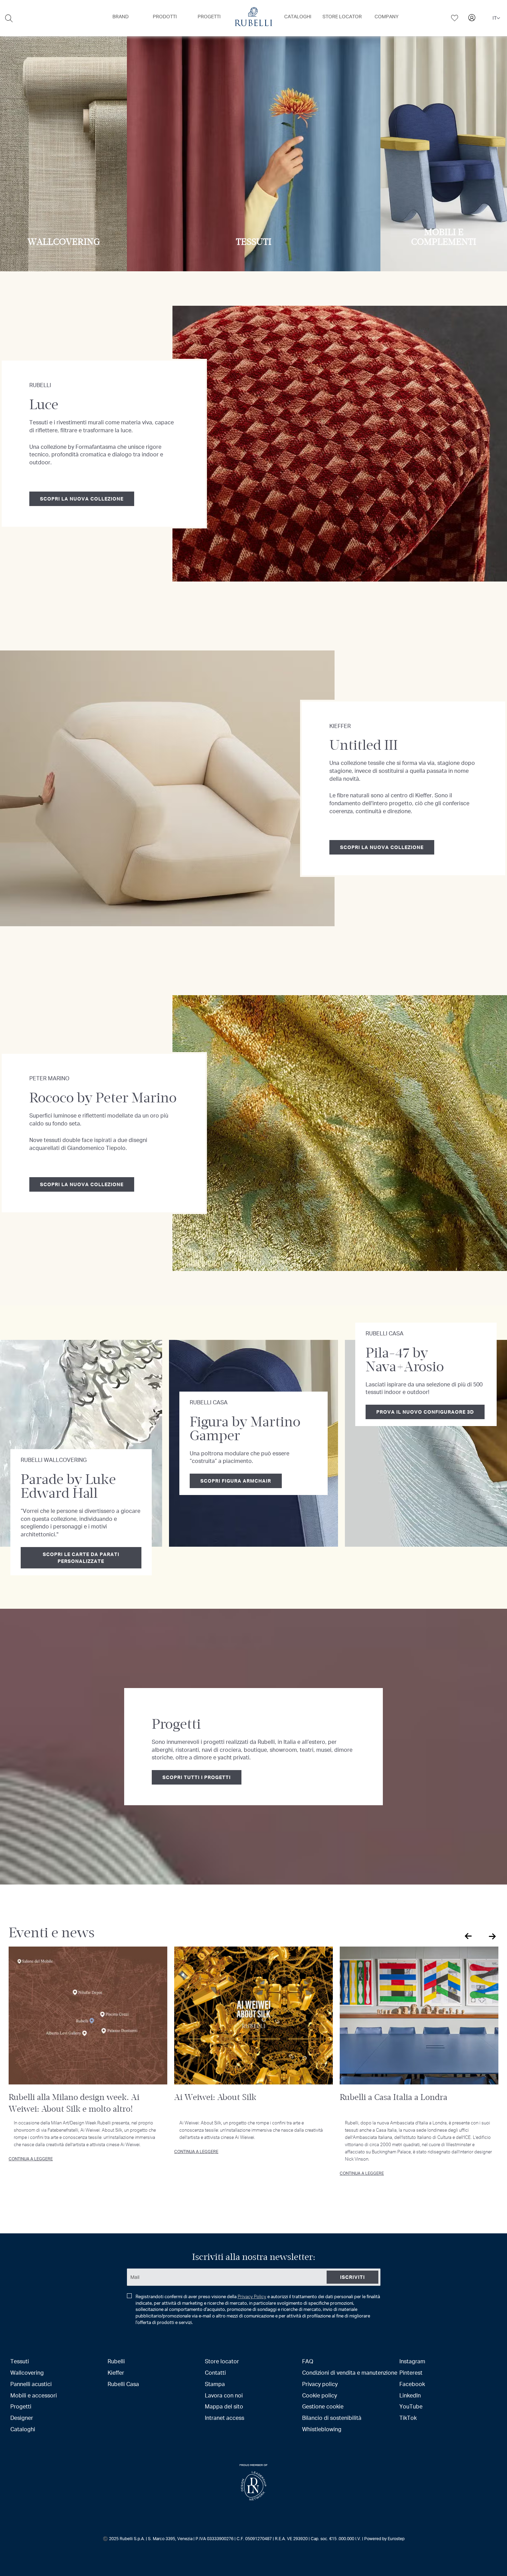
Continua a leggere (31, 2159)
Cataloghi (23, 2429)
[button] (496, 18)
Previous (467, 1936)
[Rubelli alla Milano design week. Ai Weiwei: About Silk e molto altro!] (88, 2016)
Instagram (412, 2361)
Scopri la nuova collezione (82, 499)
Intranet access (225, 2418)
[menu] (254, 18)
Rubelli (116, 2361)
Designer (22, 2418)
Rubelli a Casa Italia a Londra (394, 2097)
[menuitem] (121, 17)
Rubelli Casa (123, 2384)
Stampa (215, 2384)
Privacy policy (320, 2384)
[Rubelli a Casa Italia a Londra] (419, 2016)
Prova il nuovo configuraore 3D (425, 1412)
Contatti (215, 2372)
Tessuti (20, 2361)
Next (491, 1936)
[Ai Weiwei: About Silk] (254, 2016)
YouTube (411, 2406)
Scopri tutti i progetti (197, 1777)
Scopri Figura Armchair (236, 1481)
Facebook (412, 2384)
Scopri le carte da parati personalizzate (81, 1558)
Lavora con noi (224, 2395)
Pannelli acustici (31, 2384)
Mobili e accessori (34, 2395)
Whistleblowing (322, 2429)
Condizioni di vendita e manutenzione (350, 2372)
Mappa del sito (224, 2406)
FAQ (308, 2361)
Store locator (222, 2361)
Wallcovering (27, 2372)
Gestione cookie (323, 2406)
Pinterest (411, 2372)
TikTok (408, 2418)
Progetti (21, 2406)
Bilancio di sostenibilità (332, 2418)
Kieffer (116, 2372)
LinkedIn (410, 2395)
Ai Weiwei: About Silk (215, 2097)
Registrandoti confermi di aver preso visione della (258, 2309)
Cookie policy (320, 2395)
